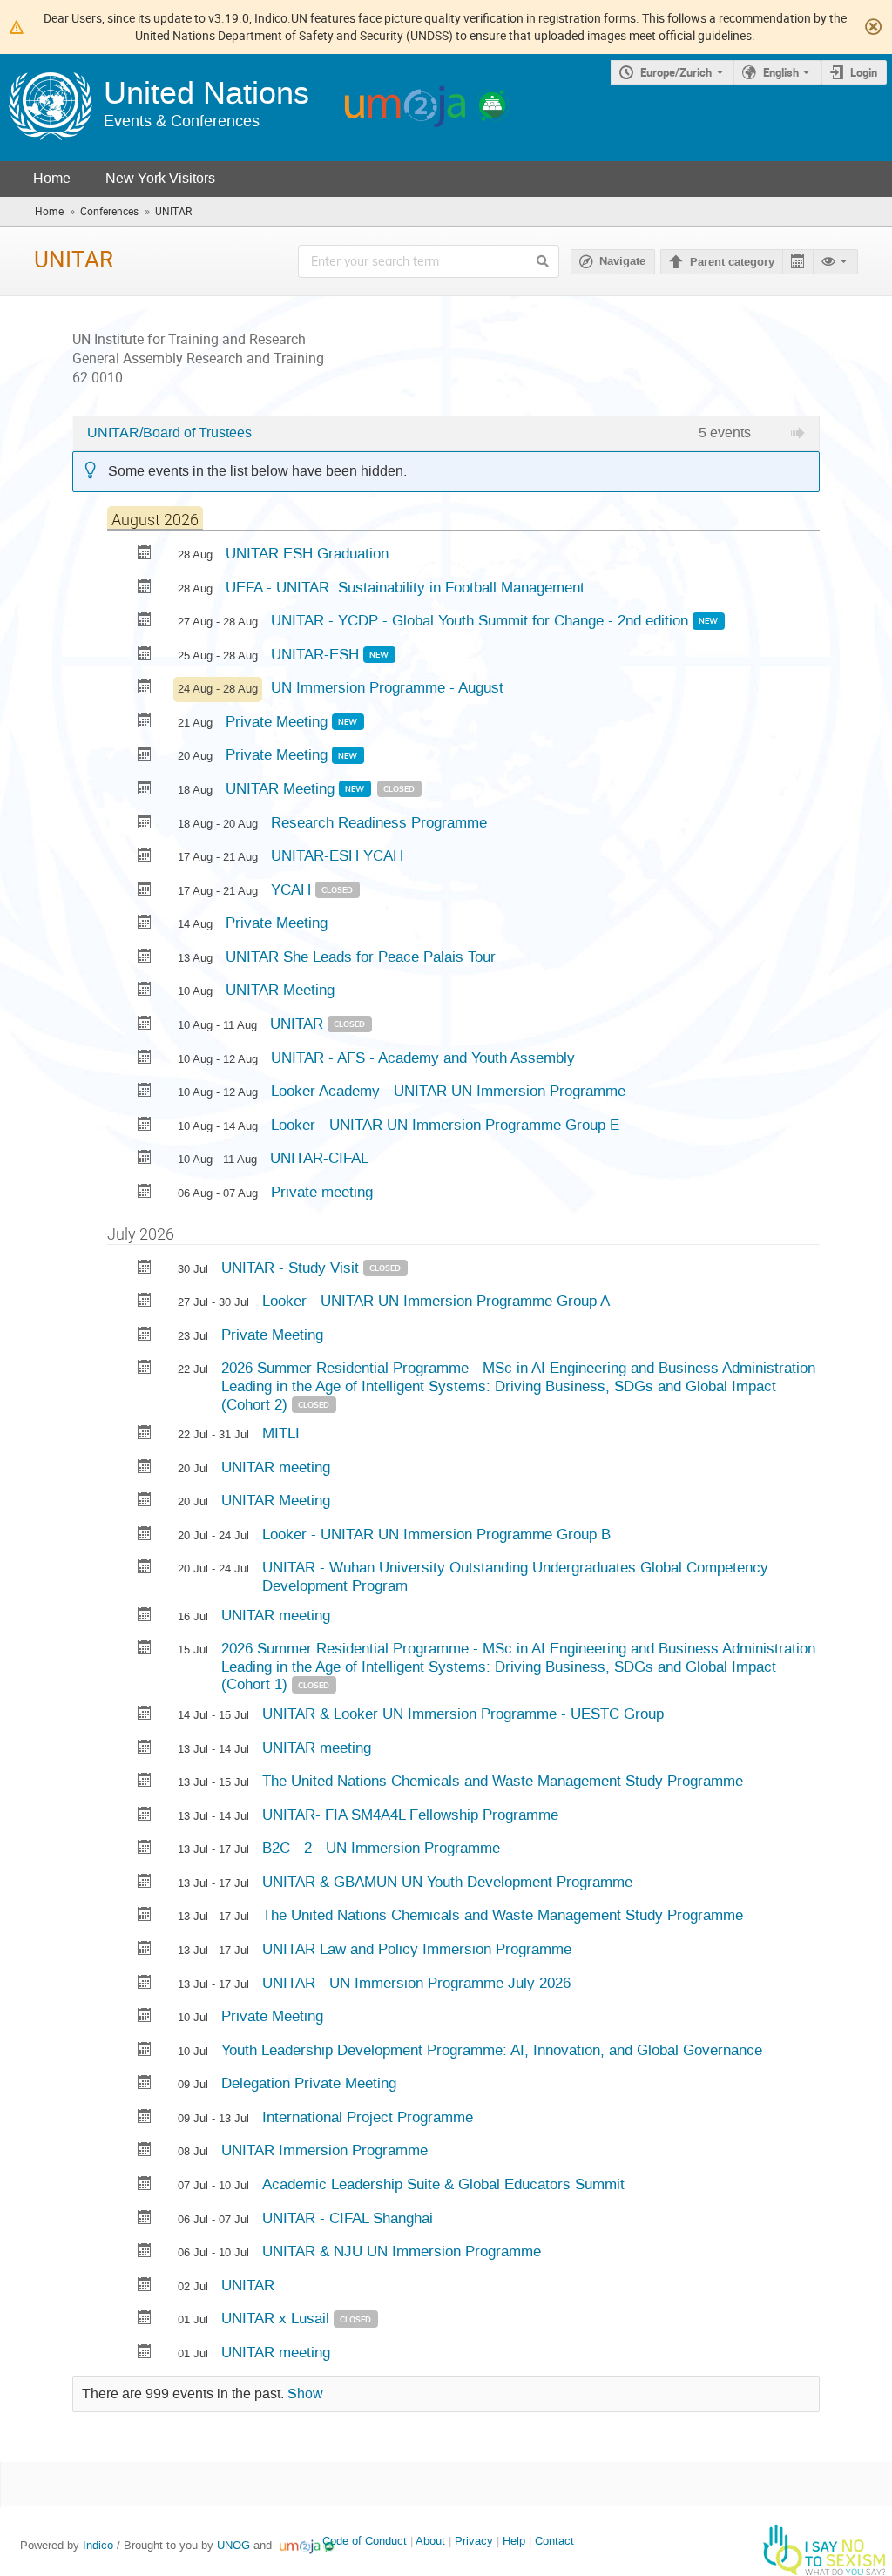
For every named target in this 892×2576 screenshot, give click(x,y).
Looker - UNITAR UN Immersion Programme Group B (436, 1534)
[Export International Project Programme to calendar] (145, 2118)
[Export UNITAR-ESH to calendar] (145, 656)
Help (514, 2541)
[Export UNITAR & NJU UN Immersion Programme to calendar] (145, 2252)
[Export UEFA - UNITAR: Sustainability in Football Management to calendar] (145, 588)
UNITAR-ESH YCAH (337, 855)
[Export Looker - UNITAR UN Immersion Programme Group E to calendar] (145, 1126)
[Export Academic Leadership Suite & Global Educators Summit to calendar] (145, 2185)
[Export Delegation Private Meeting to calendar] (145, 2084)
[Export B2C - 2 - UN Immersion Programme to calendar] (145, 1849)
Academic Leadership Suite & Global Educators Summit (443, 2184)
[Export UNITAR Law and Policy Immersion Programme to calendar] (145, 1950)
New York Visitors (160, 178)
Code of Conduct (365, 2541)
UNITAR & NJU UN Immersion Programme (402, 2251)
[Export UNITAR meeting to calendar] (145, 1468)
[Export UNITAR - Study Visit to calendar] (145, 1269)
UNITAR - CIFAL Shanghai (348, 2218)
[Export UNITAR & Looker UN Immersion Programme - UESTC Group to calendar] (145, 1715)
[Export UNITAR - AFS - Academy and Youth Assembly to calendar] (145, 1059)
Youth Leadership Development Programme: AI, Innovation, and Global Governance (492, 2050)
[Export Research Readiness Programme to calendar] (145, 824)
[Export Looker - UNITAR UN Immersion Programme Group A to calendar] (145, 1302)
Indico (98, 2545)
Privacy (474, 2541)
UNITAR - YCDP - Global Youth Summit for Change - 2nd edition (482, 620)
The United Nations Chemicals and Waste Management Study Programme (503, 1781)
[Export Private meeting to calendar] (145, 1193)
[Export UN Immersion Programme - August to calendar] (145, 689)
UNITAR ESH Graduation (307, 553)
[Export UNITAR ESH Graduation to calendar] (145, 554)
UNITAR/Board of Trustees (169, 433)
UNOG (233, 2545)
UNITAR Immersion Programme (324, 2150)
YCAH (293, 889)
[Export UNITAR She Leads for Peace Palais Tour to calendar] (145, 958)
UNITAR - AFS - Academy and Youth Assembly (423, 1058)
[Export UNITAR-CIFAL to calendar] (145, 1159)
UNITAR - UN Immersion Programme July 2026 (416, 1983)
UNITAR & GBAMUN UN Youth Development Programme (447, 1882)
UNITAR (299, 1024)
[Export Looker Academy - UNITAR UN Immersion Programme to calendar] (145, 1092)
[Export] (797, 262)
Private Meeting (279, 721)
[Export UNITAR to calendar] (145, 1025)
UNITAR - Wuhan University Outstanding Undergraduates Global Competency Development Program (515, 1576)
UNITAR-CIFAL (319, 1158)
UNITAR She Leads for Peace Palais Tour (361, 957)
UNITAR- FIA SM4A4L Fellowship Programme (410, 1815)
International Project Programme (368, 2117)
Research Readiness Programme (379, 822)
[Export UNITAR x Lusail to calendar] (145, 2319)
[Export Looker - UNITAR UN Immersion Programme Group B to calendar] (145, 1535)
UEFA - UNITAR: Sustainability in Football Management (405, 587)
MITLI (281, 1433)
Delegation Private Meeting (309, 2083)
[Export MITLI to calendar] (145, 1434)
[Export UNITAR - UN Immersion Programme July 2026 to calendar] (145, 1984)
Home (52, 178)
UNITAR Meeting (282, 788)
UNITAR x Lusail (277, 2318)
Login (864, 72)
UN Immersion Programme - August (387, 687)
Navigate (622, 261)
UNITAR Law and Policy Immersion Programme (417, 1949)
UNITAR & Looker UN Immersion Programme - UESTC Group (463, 1714)
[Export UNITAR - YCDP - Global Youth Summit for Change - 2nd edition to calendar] (145, 622)
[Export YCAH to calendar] (145, 891)
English (781, 72)
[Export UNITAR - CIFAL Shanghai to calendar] (145, 2219)
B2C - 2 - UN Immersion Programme (381, 1848)
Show (305, 2394)
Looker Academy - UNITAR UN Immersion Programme (448, 1091)
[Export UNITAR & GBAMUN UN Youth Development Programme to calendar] (145, 1883)
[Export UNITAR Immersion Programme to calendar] (145, 2151)
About (430, 2541)
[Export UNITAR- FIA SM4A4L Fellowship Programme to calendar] (145, 1816)
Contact (554, 2541)
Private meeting (322, 1192)
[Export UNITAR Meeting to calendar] (145, 790)
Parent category (732, 262)
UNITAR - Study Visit (292, 1268)
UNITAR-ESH (317, 654)
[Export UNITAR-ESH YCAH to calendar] (145, 857)
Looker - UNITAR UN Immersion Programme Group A (436, 1301)
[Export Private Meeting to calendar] (145, 723)
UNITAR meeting (276, 1467)
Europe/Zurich (676, 72)
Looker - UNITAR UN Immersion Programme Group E (445, 1125)
